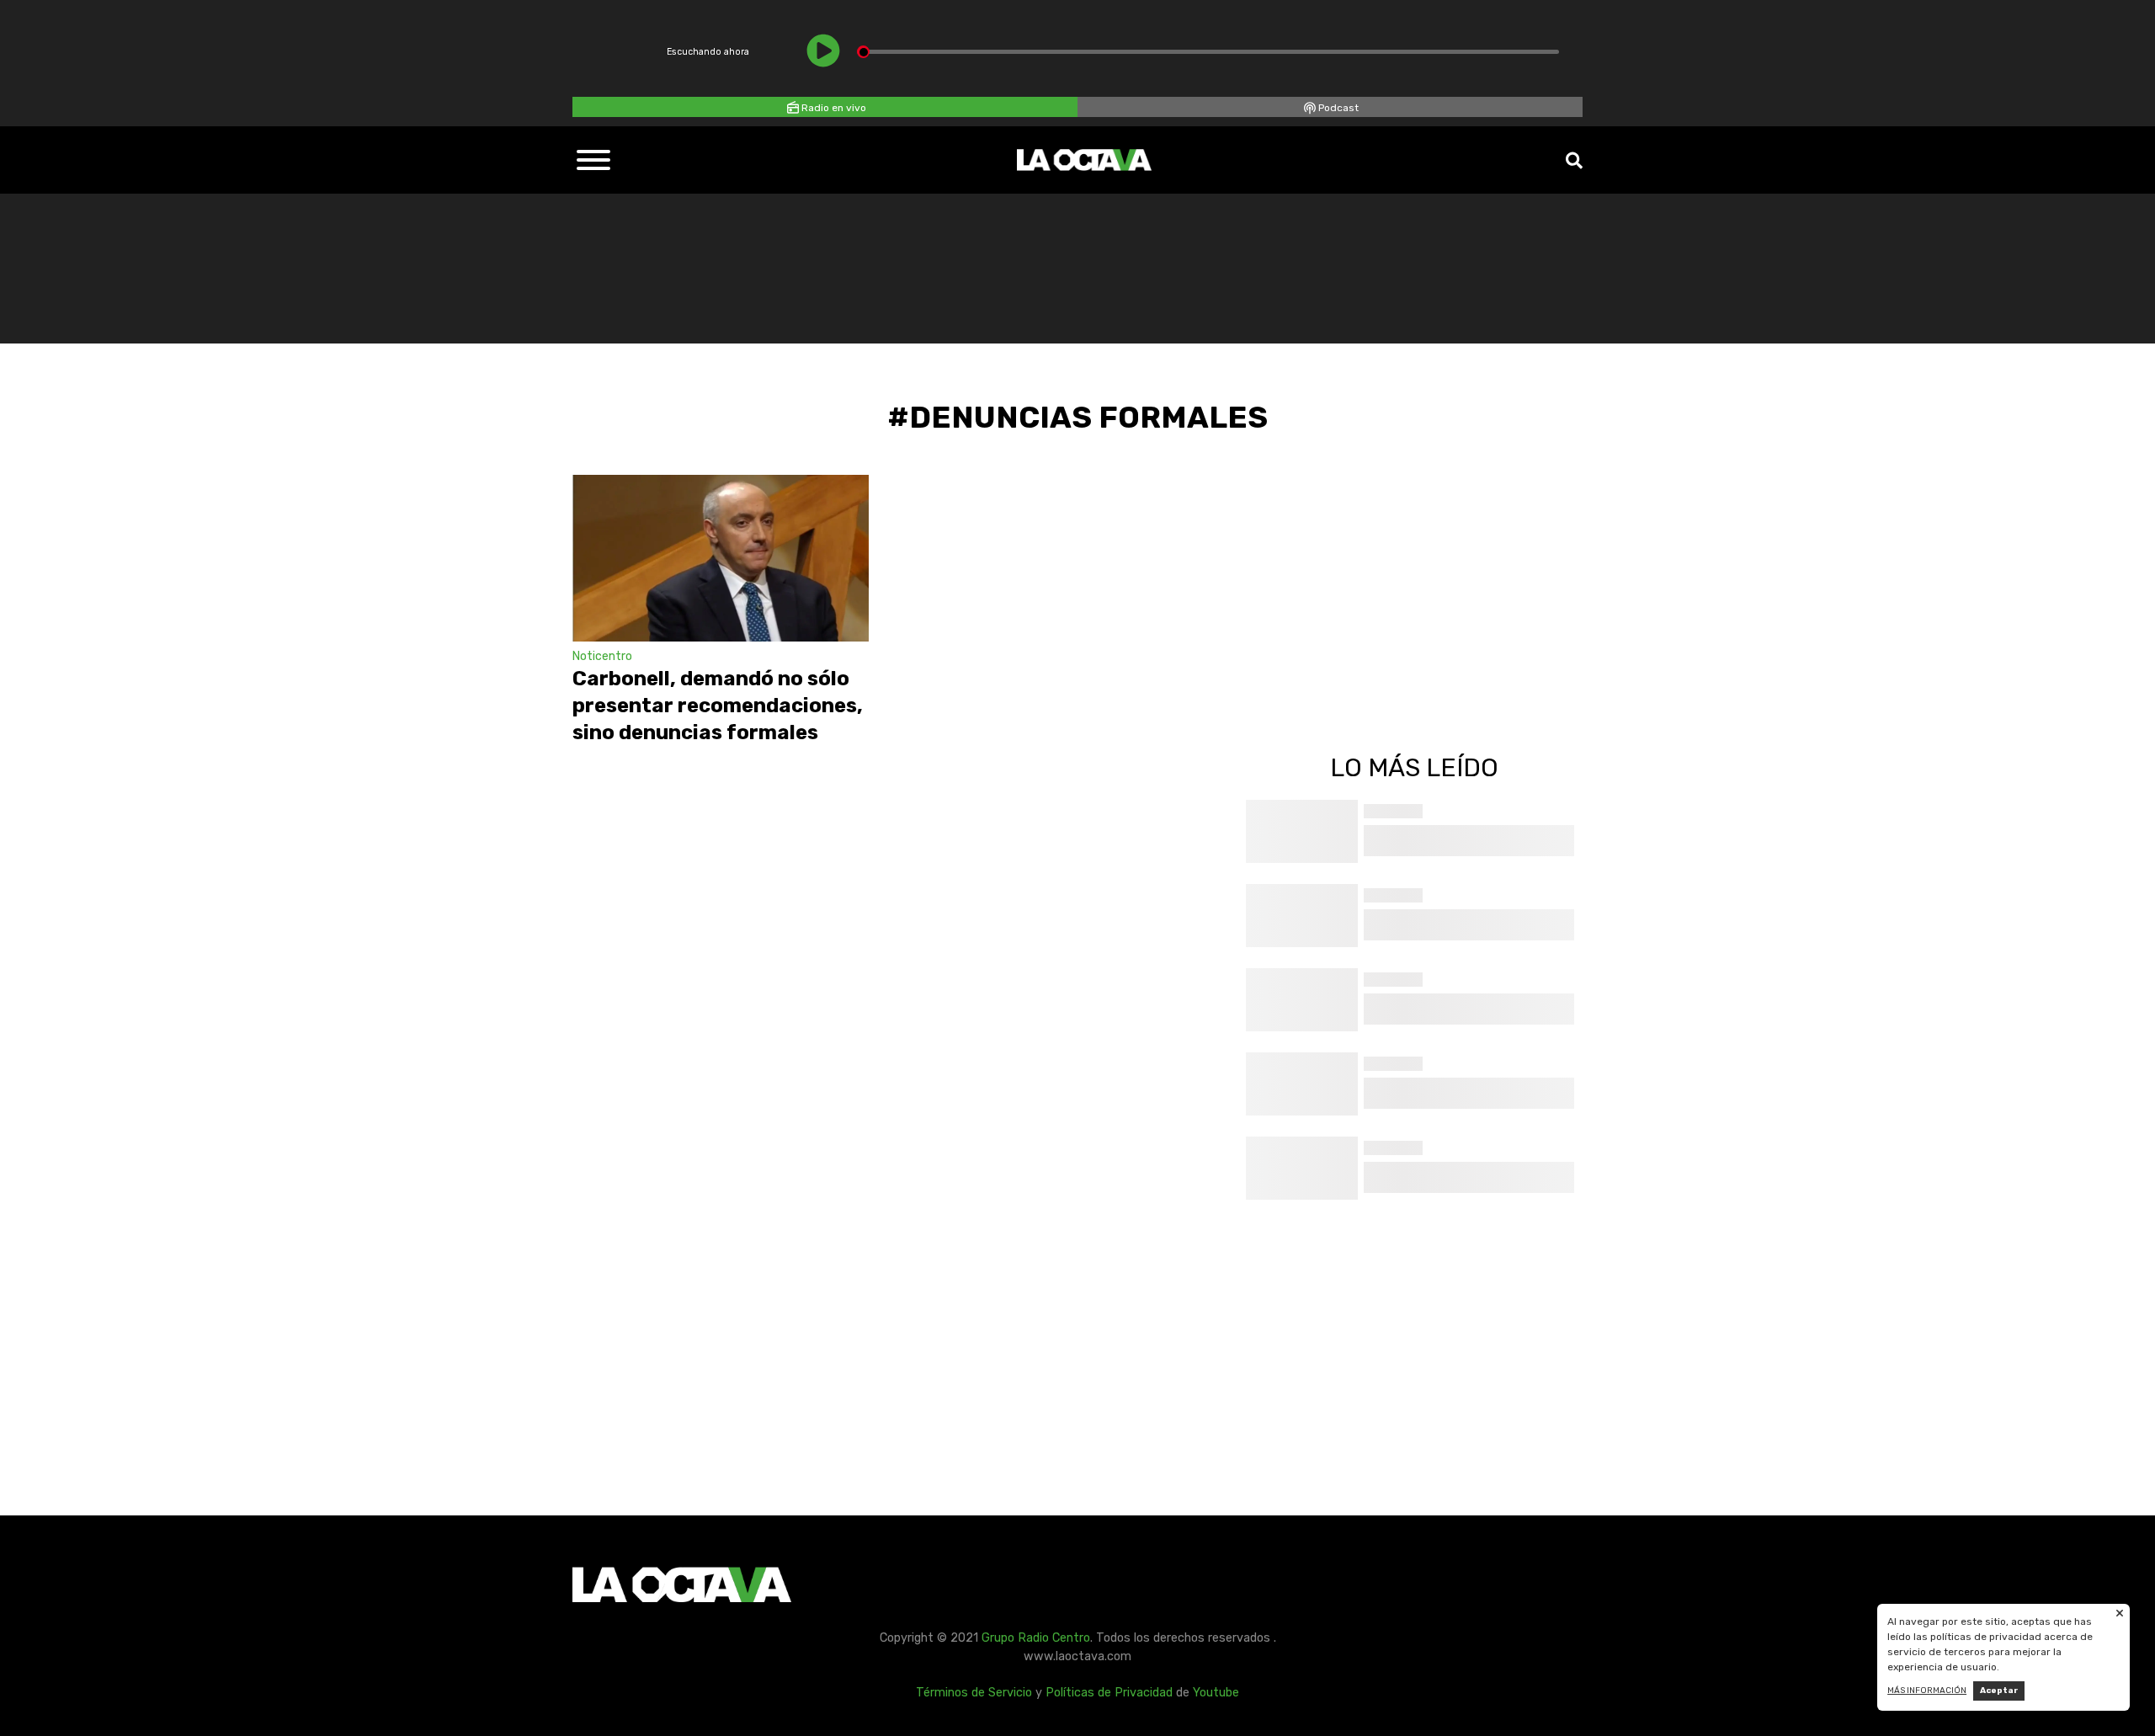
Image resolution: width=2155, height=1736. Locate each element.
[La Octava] (1084, 160)
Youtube (1216, 1693)
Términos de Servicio (974, 1693)
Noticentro (602, 656)
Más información (1927, 1691)
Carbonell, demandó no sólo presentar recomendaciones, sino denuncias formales (718, 706)
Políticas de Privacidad (1109, 1693)
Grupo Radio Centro (1036, 1638)
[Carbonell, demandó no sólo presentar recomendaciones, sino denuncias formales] (721, 558)
